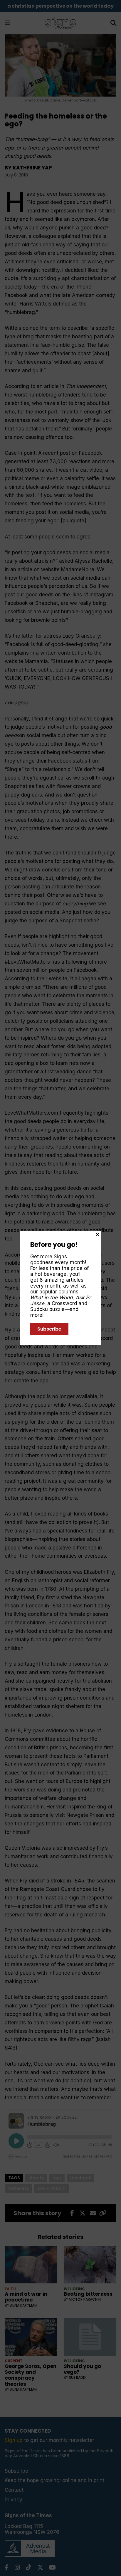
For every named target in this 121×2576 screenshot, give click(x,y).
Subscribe (49, 1329)
